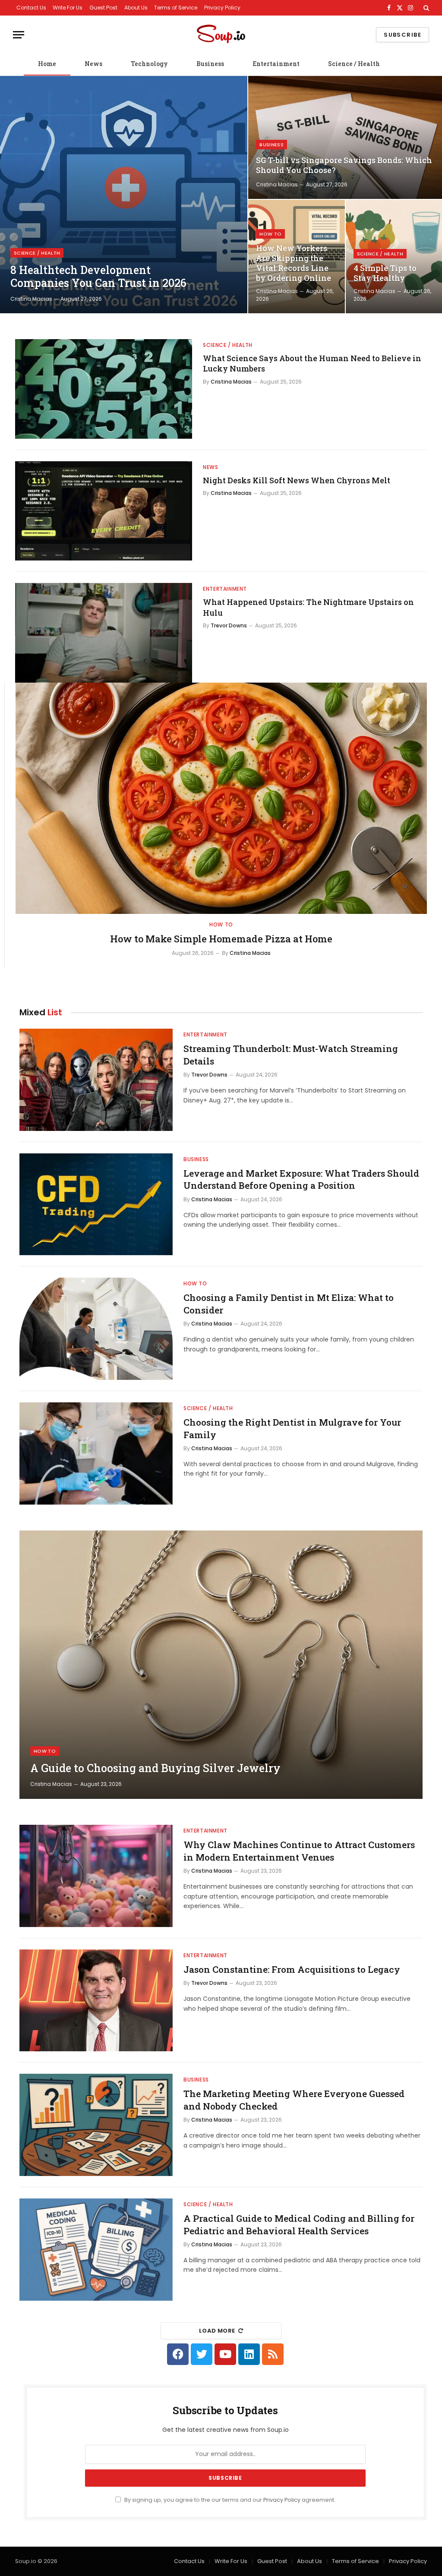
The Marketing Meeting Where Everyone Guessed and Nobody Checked (294, 2100)
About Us (136, 8)
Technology (149, 64)
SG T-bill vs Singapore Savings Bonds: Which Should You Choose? (344, 165)
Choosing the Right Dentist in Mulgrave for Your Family (292, 1428)
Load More (217, 2331)
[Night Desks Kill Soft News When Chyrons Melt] (104, 511)
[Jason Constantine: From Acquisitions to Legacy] (96, 2001)
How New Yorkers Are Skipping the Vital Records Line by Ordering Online (294, 263)
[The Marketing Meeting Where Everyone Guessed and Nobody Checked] (96, 2125)
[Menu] (19, 35)
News (93, 64)
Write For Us (68, 8)
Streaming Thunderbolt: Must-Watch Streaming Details (291, 1055)
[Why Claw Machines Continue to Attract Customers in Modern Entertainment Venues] (96, 1876)
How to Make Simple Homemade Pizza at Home (221, 939)
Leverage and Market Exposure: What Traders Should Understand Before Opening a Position (301, 1179)
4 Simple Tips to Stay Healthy (385, 273)
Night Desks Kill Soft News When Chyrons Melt (297, 480)
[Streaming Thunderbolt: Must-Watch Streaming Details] (96, 1080)
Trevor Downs (229, 625)
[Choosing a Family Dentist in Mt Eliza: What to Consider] (96, 1329)
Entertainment (276, 64)
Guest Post (103, 8)
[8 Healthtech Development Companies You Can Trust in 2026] (124, 195)
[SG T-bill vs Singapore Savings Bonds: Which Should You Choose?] (345, 137)
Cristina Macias (31, 299)
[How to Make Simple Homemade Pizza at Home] (221, 798)
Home (47, 64)
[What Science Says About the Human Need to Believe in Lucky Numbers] (104, 389)
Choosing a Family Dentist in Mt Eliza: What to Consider (289, 1304)
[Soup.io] (221, 35)
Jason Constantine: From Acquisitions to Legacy (292, 1969)
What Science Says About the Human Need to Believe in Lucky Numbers (312, 363)
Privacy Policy (222, 8)
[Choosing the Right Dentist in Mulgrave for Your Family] (96, 1453)
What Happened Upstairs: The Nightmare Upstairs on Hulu (308, 607)
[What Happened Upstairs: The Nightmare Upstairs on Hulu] (104, 633)
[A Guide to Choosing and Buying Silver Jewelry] (221, 1665)
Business (210, 64)
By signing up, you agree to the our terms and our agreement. (229, 2500)
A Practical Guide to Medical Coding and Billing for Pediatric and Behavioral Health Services (299, 2225)
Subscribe (403, 35)
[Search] (425, 8)
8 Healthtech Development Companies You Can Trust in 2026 (98, 277)
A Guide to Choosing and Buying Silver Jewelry (155, 1768)
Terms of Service (176, 8)
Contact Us (31, 8)
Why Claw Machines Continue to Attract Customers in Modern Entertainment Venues (299, 1851)
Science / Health (354, 64)
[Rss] (273, 2354)
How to (270, 234)
